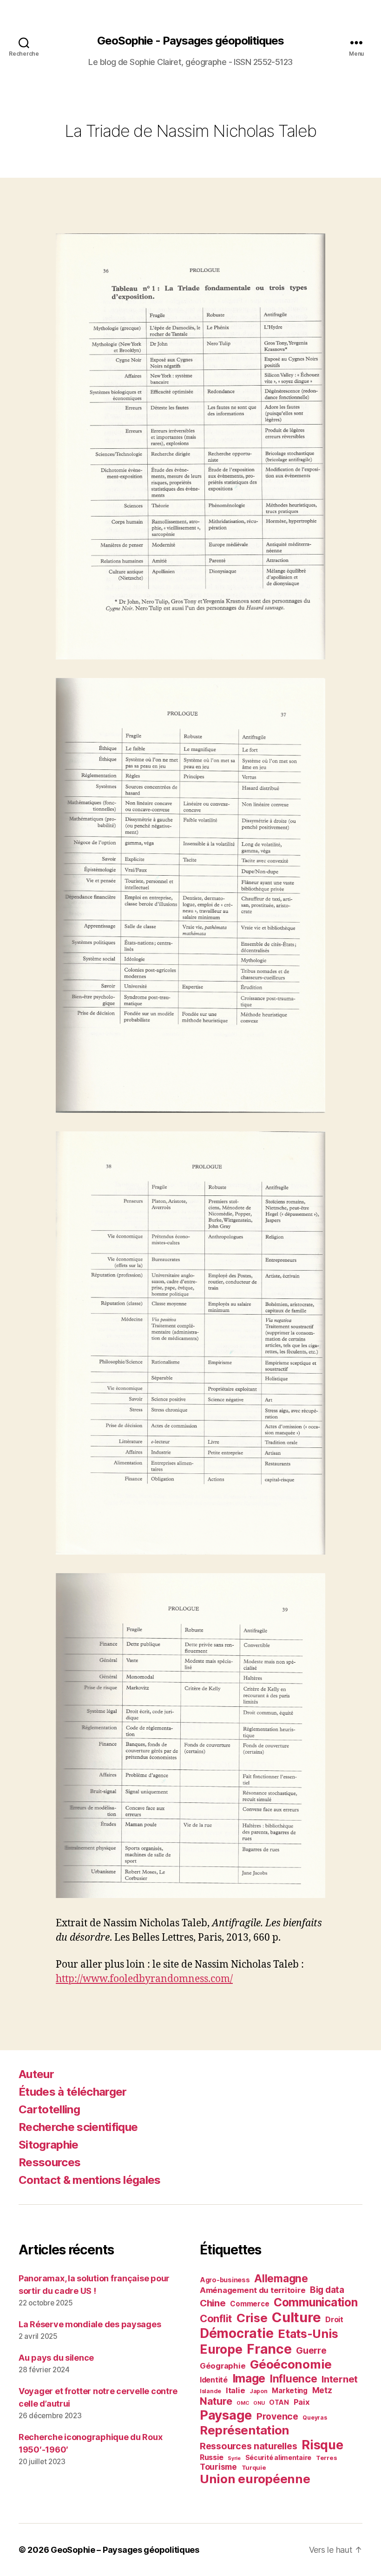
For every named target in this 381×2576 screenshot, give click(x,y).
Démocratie (236, 2333)
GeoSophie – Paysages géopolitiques (125, 2550)
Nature (216, 2401)
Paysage (226, 2415)
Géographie (223, 2366)
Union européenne (255, 2479)
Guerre (311, 2350)
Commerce (250, 2304)
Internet (340, 2379)
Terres (326, 2458)
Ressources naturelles (248, 2446)
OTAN (279, 2402)
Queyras (315, 2418)
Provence (277, 2416)
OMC (243, 2403)
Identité (214, 2380)
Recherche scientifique (78, 2127)
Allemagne (281, 2278)
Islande (210, 2391)
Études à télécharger (73, 2092)
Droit (334, 2319)
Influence (294, 2379)
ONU (259, 2403)
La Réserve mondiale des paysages (90, 2324)
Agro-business (225, 2280)
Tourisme (218, 2467)
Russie (211, 2457)
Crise (252, 2318)
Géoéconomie (291, 2364)
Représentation (244, 2430)
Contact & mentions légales (90, 2180)
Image (249, 2378)
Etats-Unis (308, 2334)
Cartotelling (49, 2109)
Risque (322, 2445)
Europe (221, 2349)
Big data (327, 2290)
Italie (235, 2390)
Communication (316, 2302)
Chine (213, 2303)
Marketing (290, 2391)
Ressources (49, 2162)
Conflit (216, 2318)
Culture (296, 2317)
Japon (259, 2391)
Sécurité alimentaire (279, 2457)
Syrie (234, 2458)
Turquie (254, 2467)
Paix (302, 2402)
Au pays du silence (56, 2358)
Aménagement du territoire (253, 2290)
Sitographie (49, 2145)
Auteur (36, 2074)
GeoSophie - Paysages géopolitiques (190, 41)
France (269, 2349)
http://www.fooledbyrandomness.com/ (144, 1979)
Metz (322, 2390)
